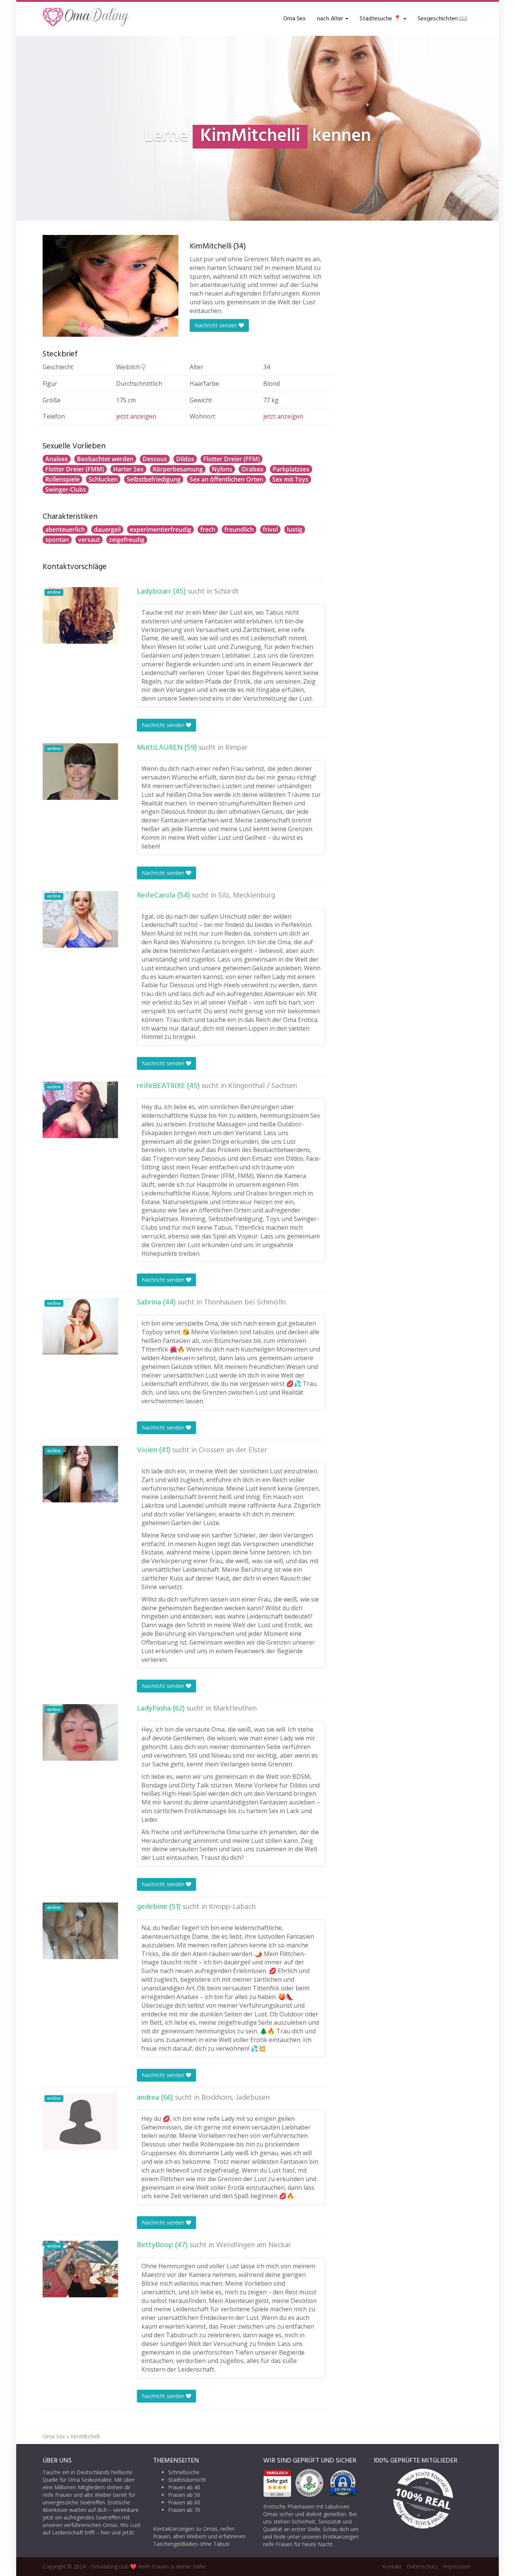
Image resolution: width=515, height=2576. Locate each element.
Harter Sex (128, 469)
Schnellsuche (184, 2472)
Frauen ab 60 (184, 2502)
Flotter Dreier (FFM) (231, 459)
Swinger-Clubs (66, 489)
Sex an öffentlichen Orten (226, 479)
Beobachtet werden (105, 459)
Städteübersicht (187, 2480)
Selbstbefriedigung (154, 479)
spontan (57, 540)
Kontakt (392, 2566)
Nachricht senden (217, 325)
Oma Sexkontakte (90, 2480)
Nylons (222, 469)
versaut (89, 540)
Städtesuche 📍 (381, 19)
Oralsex (252, 469)
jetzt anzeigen (136, 416)
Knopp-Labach (232, 1907)
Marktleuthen (235, 1709)
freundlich (239, 529)
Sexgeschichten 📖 (442, 19)
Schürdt (226, 592)
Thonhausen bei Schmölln (245, 1303)
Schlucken (103, 479)
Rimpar (236, 748)
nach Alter (331, 19)
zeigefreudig (127, 540)
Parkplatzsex (291, 469)
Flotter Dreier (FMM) (75, 469)
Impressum (457, 2566)
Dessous (155, 459)
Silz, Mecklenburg (247, 896)
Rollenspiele (62, 479)
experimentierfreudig (160, 529)
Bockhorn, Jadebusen (235, 2098)
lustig (295, 529)
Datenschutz (422, 2566)
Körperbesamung (178, 469)
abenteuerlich (65, 529)
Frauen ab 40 (184, 2487)
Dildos (185, 459)
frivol (270, 529)
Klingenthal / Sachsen (263, 1086)
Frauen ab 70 (184, 2510)
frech (208, 529)
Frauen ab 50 (184, 2495)
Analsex (57, 459)
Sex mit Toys (290, 479)
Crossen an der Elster (233, 1450)
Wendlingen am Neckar (254, 2245)
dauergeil (107, 529)
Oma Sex (294, 19)
